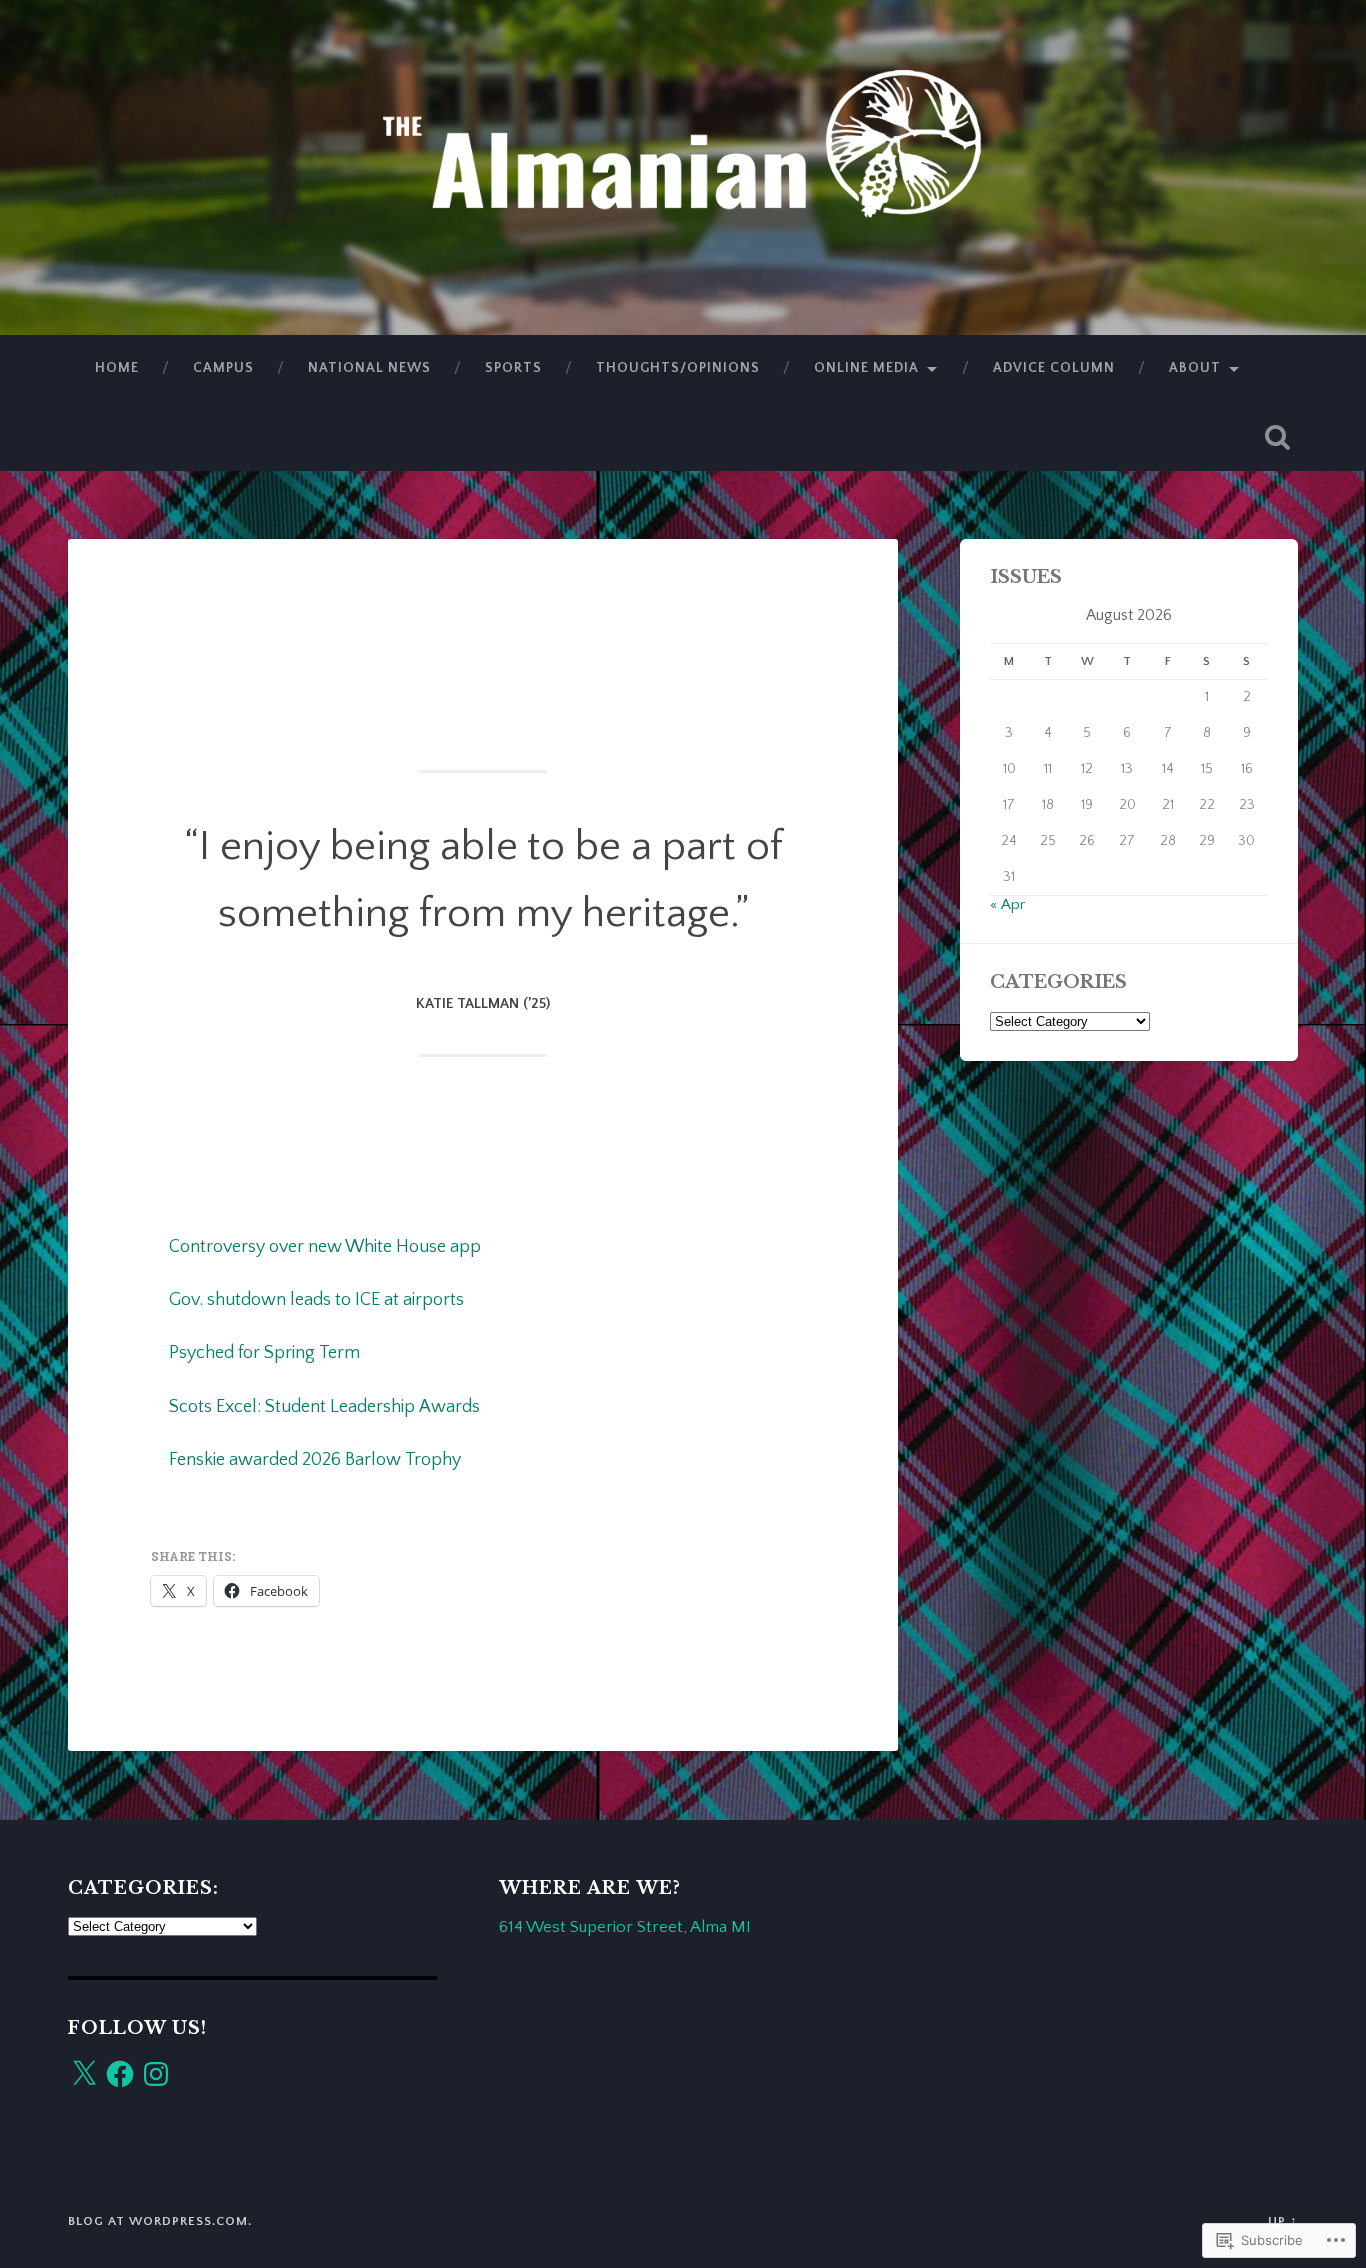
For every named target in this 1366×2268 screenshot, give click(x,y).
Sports (513, 368)
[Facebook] (120, 2074)
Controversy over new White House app (325, 1247)
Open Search (1278, 437)
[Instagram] (156, 2074)
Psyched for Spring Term (264, 1353)
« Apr (1007, 904)
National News (369, 368)
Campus (223, 368)
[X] (84, 2074)
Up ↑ (1283, 2221)
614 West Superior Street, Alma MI (625, 1926)
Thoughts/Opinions (678, 368)
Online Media (866, 368)
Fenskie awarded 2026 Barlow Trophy (315, 1460)
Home (117, 368)
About (1195, 368)
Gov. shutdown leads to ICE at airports (316, 1300)
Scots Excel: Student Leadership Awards (324, 1407)
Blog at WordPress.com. (160, 2221)
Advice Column (1054, 368)
